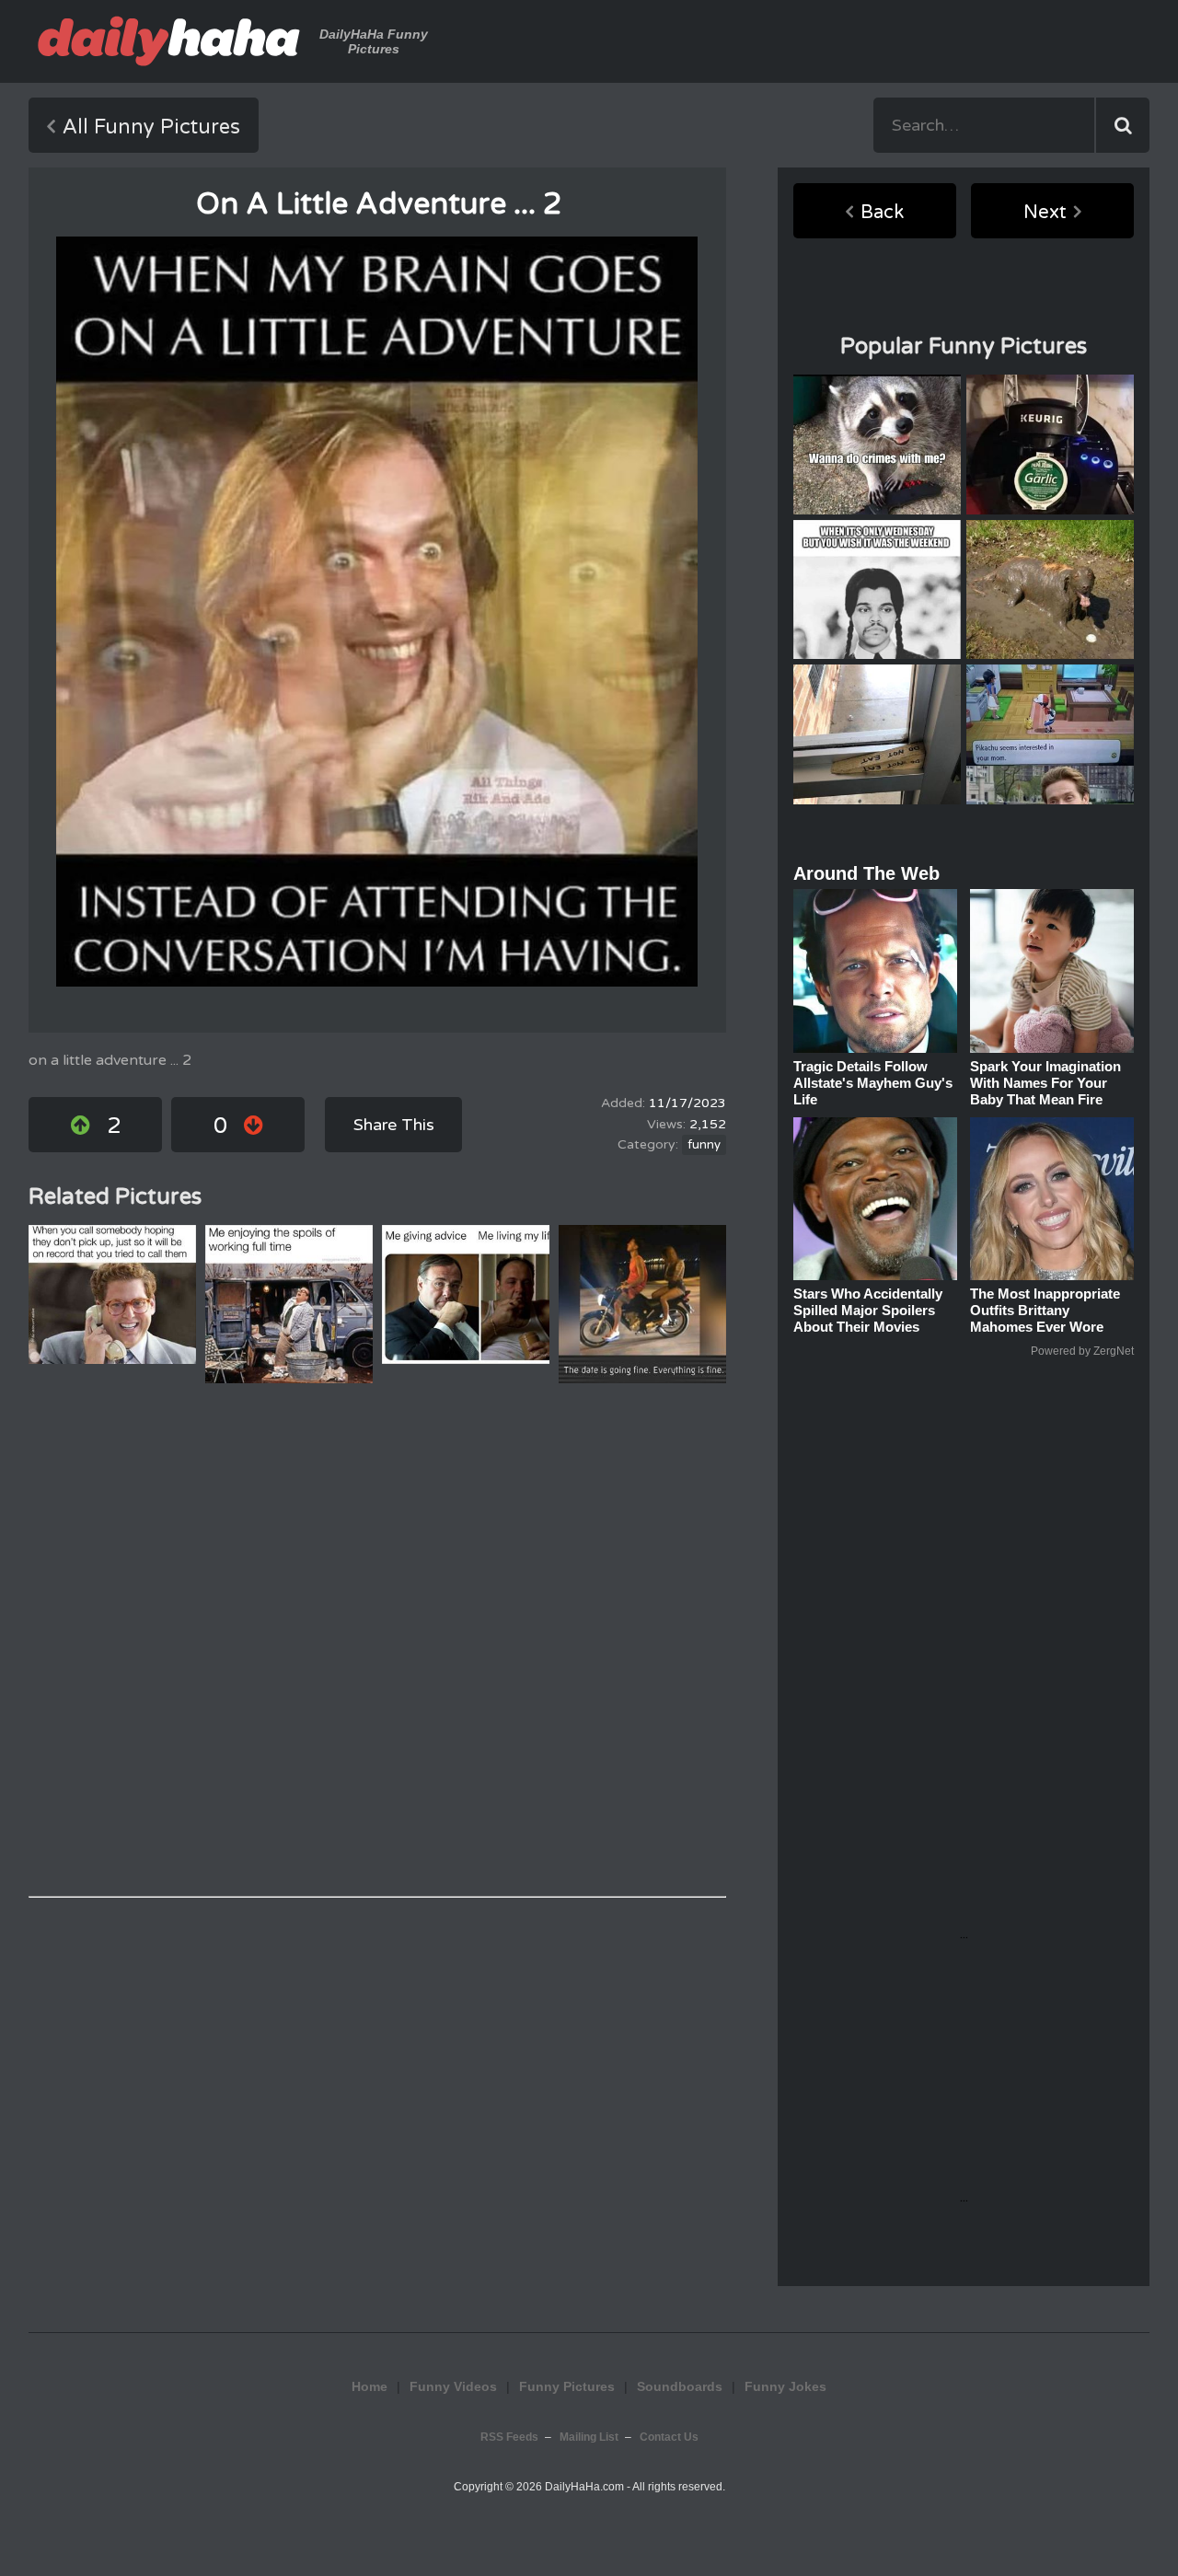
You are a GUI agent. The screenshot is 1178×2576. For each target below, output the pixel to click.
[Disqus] (377, 1640)
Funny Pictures (567, 2386)
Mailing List (589, 2437)
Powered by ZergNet (1082, 1351)
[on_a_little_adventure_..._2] (377, 612)
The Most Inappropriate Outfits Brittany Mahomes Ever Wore (1045, 1310)
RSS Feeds (509, 2437)
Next (1045, 213)
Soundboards (680, 2386)
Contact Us (669, 2437)
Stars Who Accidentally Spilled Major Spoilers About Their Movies (868, 1310)
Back (882, 213)
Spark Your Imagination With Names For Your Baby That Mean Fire (1045, 1083)
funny (704, 1145)
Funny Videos (453, 2386)
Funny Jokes (785, 2386)
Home (370, 2386)
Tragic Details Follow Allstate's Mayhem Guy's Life (873, 1083)
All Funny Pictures (151, 127)
